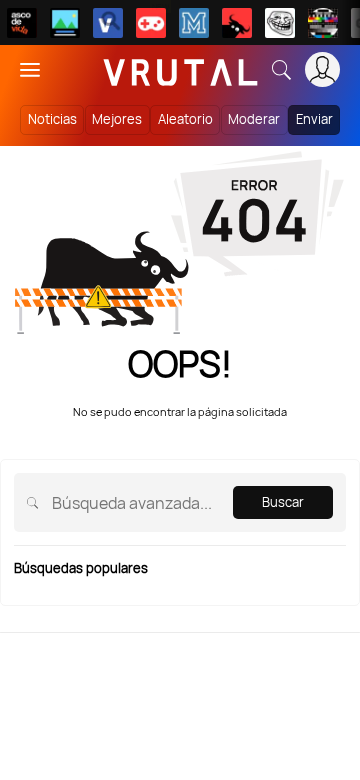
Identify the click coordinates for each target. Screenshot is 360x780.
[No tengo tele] (323, 23)
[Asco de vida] (22, 23)
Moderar (254, 119)
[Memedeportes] (194, 23)
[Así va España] (237, 23)
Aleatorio (185, 119)
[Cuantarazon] (65, 23)
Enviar (314, 119)
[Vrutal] (151, 23)
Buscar (283, 502)
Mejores (117, 119)
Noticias (52, 119)
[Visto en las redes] (108, 23)
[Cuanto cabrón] (280, 23)
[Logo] (181, 69)
